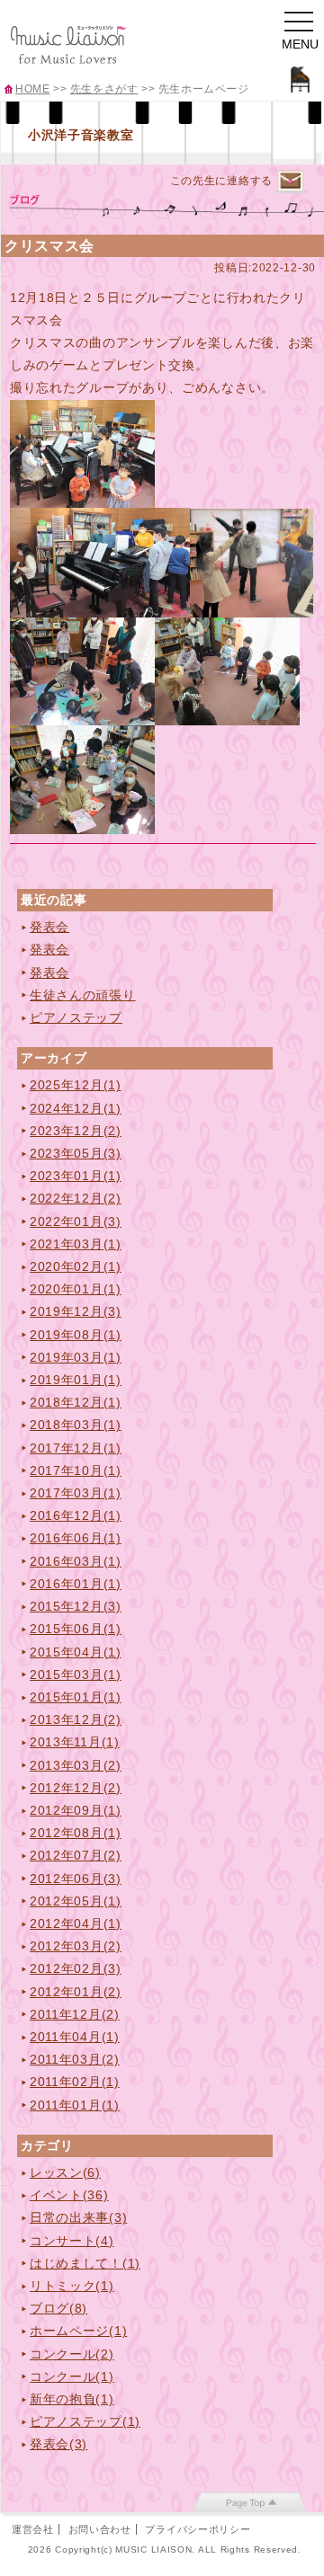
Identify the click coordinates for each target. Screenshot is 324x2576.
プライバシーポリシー (198, 2529)
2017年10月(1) (76, 1470)
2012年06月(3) (76, 1879)
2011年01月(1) (75, 2105)
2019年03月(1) (76, 1357)
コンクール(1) (72, 2376)
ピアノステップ (76, 1017)
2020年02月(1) (76, 1266)
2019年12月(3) (76, 1311)
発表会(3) (58, 2444)
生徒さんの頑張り (83, 995)
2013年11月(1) (75, 1742)
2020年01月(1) (76, 1289)
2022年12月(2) (76, 1198)
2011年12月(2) (75, 2014)
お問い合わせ (100, 2529)
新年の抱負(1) (72, 2399)
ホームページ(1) (78, 2331)
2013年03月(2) (76, 1765)
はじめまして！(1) (85, 2263)
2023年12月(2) (76, 1131)
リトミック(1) (72, 2286)
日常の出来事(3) (78, 2217)
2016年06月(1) (76, 1538)
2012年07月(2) (76, 1855)
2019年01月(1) (76, 1380)
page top (250, 2502)
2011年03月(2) (75, 2059)
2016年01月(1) (76, 1584)
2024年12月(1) (76, 1108)
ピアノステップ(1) (85, 2421)
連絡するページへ (291, 182)
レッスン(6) (65, 2172)
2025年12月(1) (76, 1085)
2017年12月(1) (76, 1448)
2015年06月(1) (76, 1629)
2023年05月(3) (76, 1153)
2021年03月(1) (76, 1244)
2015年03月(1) (76, 1674)
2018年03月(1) (76, 1425)
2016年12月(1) (76, 1515)
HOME (32, 89)
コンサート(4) (72, 2241)
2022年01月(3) (76, 1221)
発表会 (49, 927)
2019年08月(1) (76, 1335)
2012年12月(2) (76, 1788)
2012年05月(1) (76, 1901)
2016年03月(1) (76, 1561)
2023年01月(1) (76, 1176)
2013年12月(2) (76, 1719)
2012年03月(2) (76, 1946)
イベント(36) (69, 2195)
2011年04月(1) (75, 2037)
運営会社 (33, 2529)
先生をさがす (104, 89)
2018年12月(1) (76, 1402)
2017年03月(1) (76, 1493)
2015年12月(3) (76, 1606)
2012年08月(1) (76, 1833)
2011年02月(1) (75, 2082)
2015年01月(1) (76, 1697)
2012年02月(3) (76, 1968)
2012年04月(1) (76, 1923)
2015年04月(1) (76, 1652)
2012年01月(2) (76, 1992)
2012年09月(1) (76, 1810)
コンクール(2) (72, 2354)
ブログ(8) (58, 2308)
